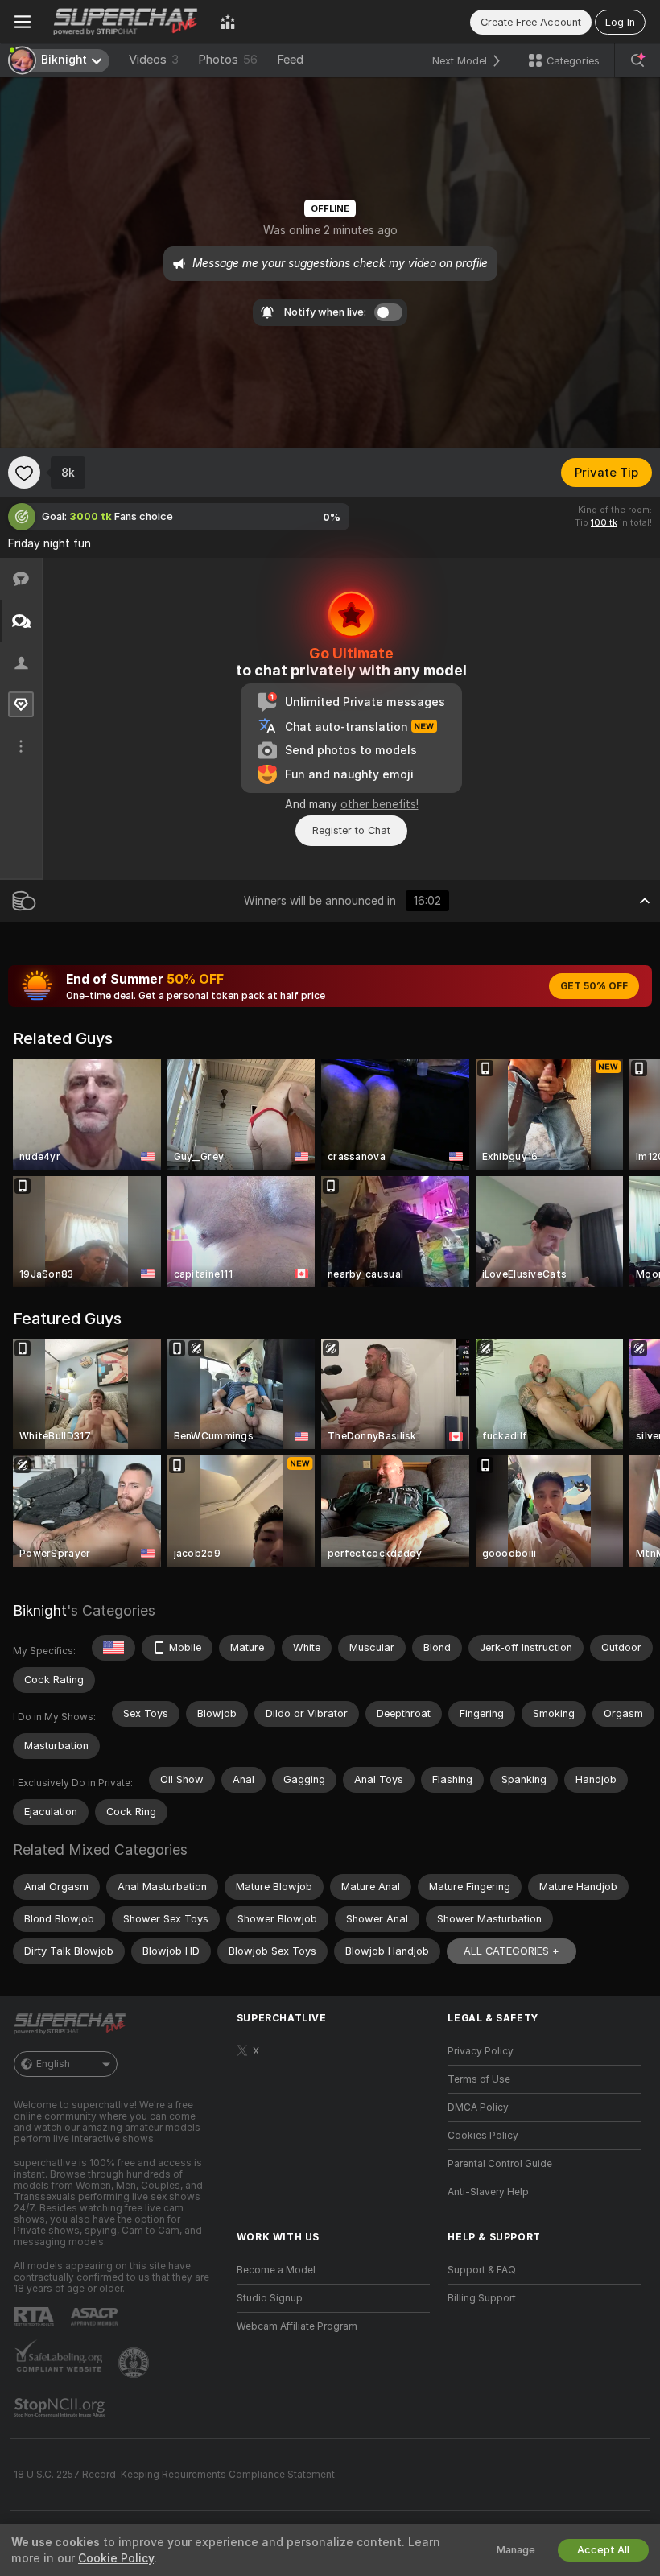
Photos (228, 60)
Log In (620, 22)
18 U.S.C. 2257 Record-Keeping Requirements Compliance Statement (174, 2475)
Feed (290, 60)
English (53, 2064)
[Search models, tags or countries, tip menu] (637, 60)
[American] (113, 1648)
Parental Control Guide (500, 2164)
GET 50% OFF (594, 986)
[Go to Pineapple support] (135, 2363)
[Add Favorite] (24, 473)
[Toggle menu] (23, 22)
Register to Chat (351, 830)
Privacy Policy (481, 2051)
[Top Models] (228, 22)
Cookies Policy (483, 2136)
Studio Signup (270, 2298)
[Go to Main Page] (126, 22)
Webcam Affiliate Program (297, 2326)
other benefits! (379, 804)
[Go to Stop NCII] (61, 2408)
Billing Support (482, 2298)
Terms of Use (479, 2079)
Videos (154, 60)
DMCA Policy (478, 2107)
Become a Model (276, 2270)
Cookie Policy (116, 2558)
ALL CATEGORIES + (512, 1951)
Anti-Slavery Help (488, 2192)
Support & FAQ (482, 2270)
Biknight (40, 1610)
